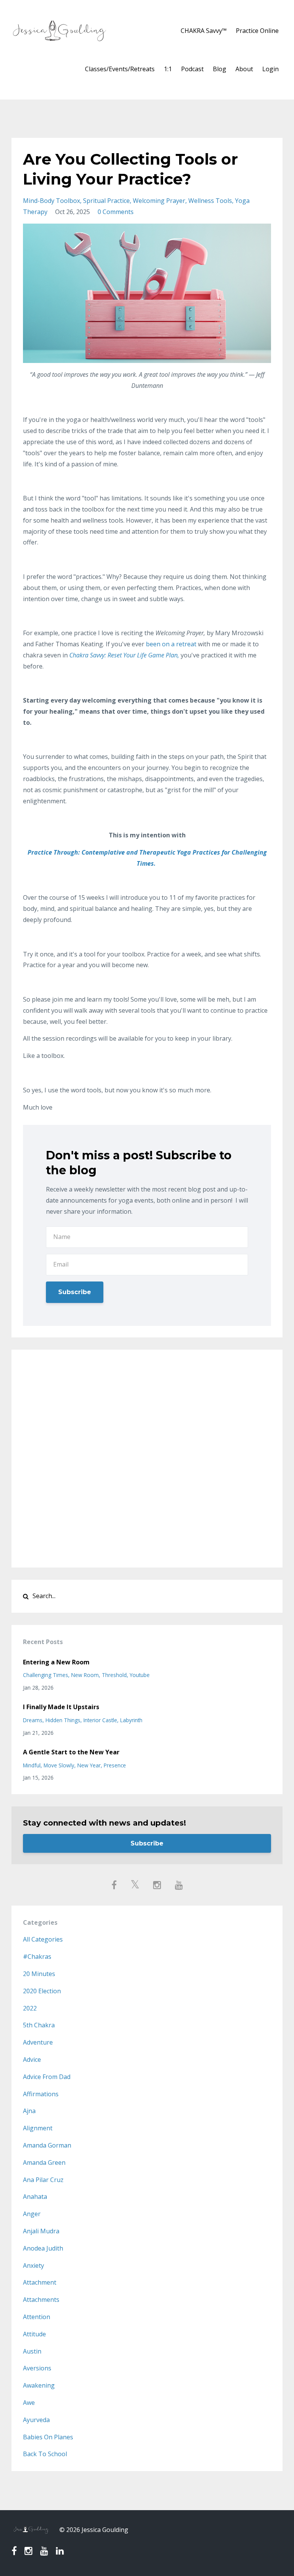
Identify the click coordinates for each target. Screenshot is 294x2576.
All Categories (43, 1939)
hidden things (63, 1720)
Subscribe (75, 1292)
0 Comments (116, 212)
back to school (45, 2454)
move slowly (59, 1765)
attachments (41, 2300)
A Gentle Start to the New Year (71, 1752)
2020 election (42, 1991)
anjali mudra (41, 2231)
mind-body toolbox (51, 201)
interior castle (100, 1720)
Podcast (192, 69)
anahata (35, 2197)
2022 (30, 2008)
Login (270, 69)
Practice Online (257, 31)
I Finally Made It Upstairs (61, 1707)
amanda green (44, 2162)
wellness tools (210, 201)
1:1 (168, 69)
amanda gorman (47, 2145)
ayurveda (36, 2420)
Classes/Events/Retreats (120, 69)
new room (85, 1675)
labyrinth (131, 1720)
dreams (33, 1720)
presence (115, 1765)
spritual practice (106, 201)
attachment (40, 2282)
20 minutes (39, 1974)
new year (89, 1765)
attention (37, 2317)
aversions (37, 2368)
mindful (32, 1765)
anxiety (33, 2265)
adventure (38, 2042)
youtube (140, 1675)
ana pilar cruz (43, 2180)
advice (32, 2059)
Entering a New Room (56, 1662)
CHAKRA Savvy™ (204, 31)
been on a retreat (171, 644)
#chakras (37, 1957)
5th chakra (39, 2025)
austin (32, 2351)
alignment (38, 2128)
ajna (29, 2111)
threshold (114, 1675)
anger (32, 2214)
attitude (34, 2334)
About (244, 69)
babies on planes (48, 2437)
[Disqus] (147, 1457)
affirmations (41, 2094)
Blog (220, 69)
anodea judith (43, 2248)
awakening (39, 2385)
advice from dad (47, 2077)
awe (29, 2403)
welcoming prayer (159, 201)
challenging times (46, 1675)
